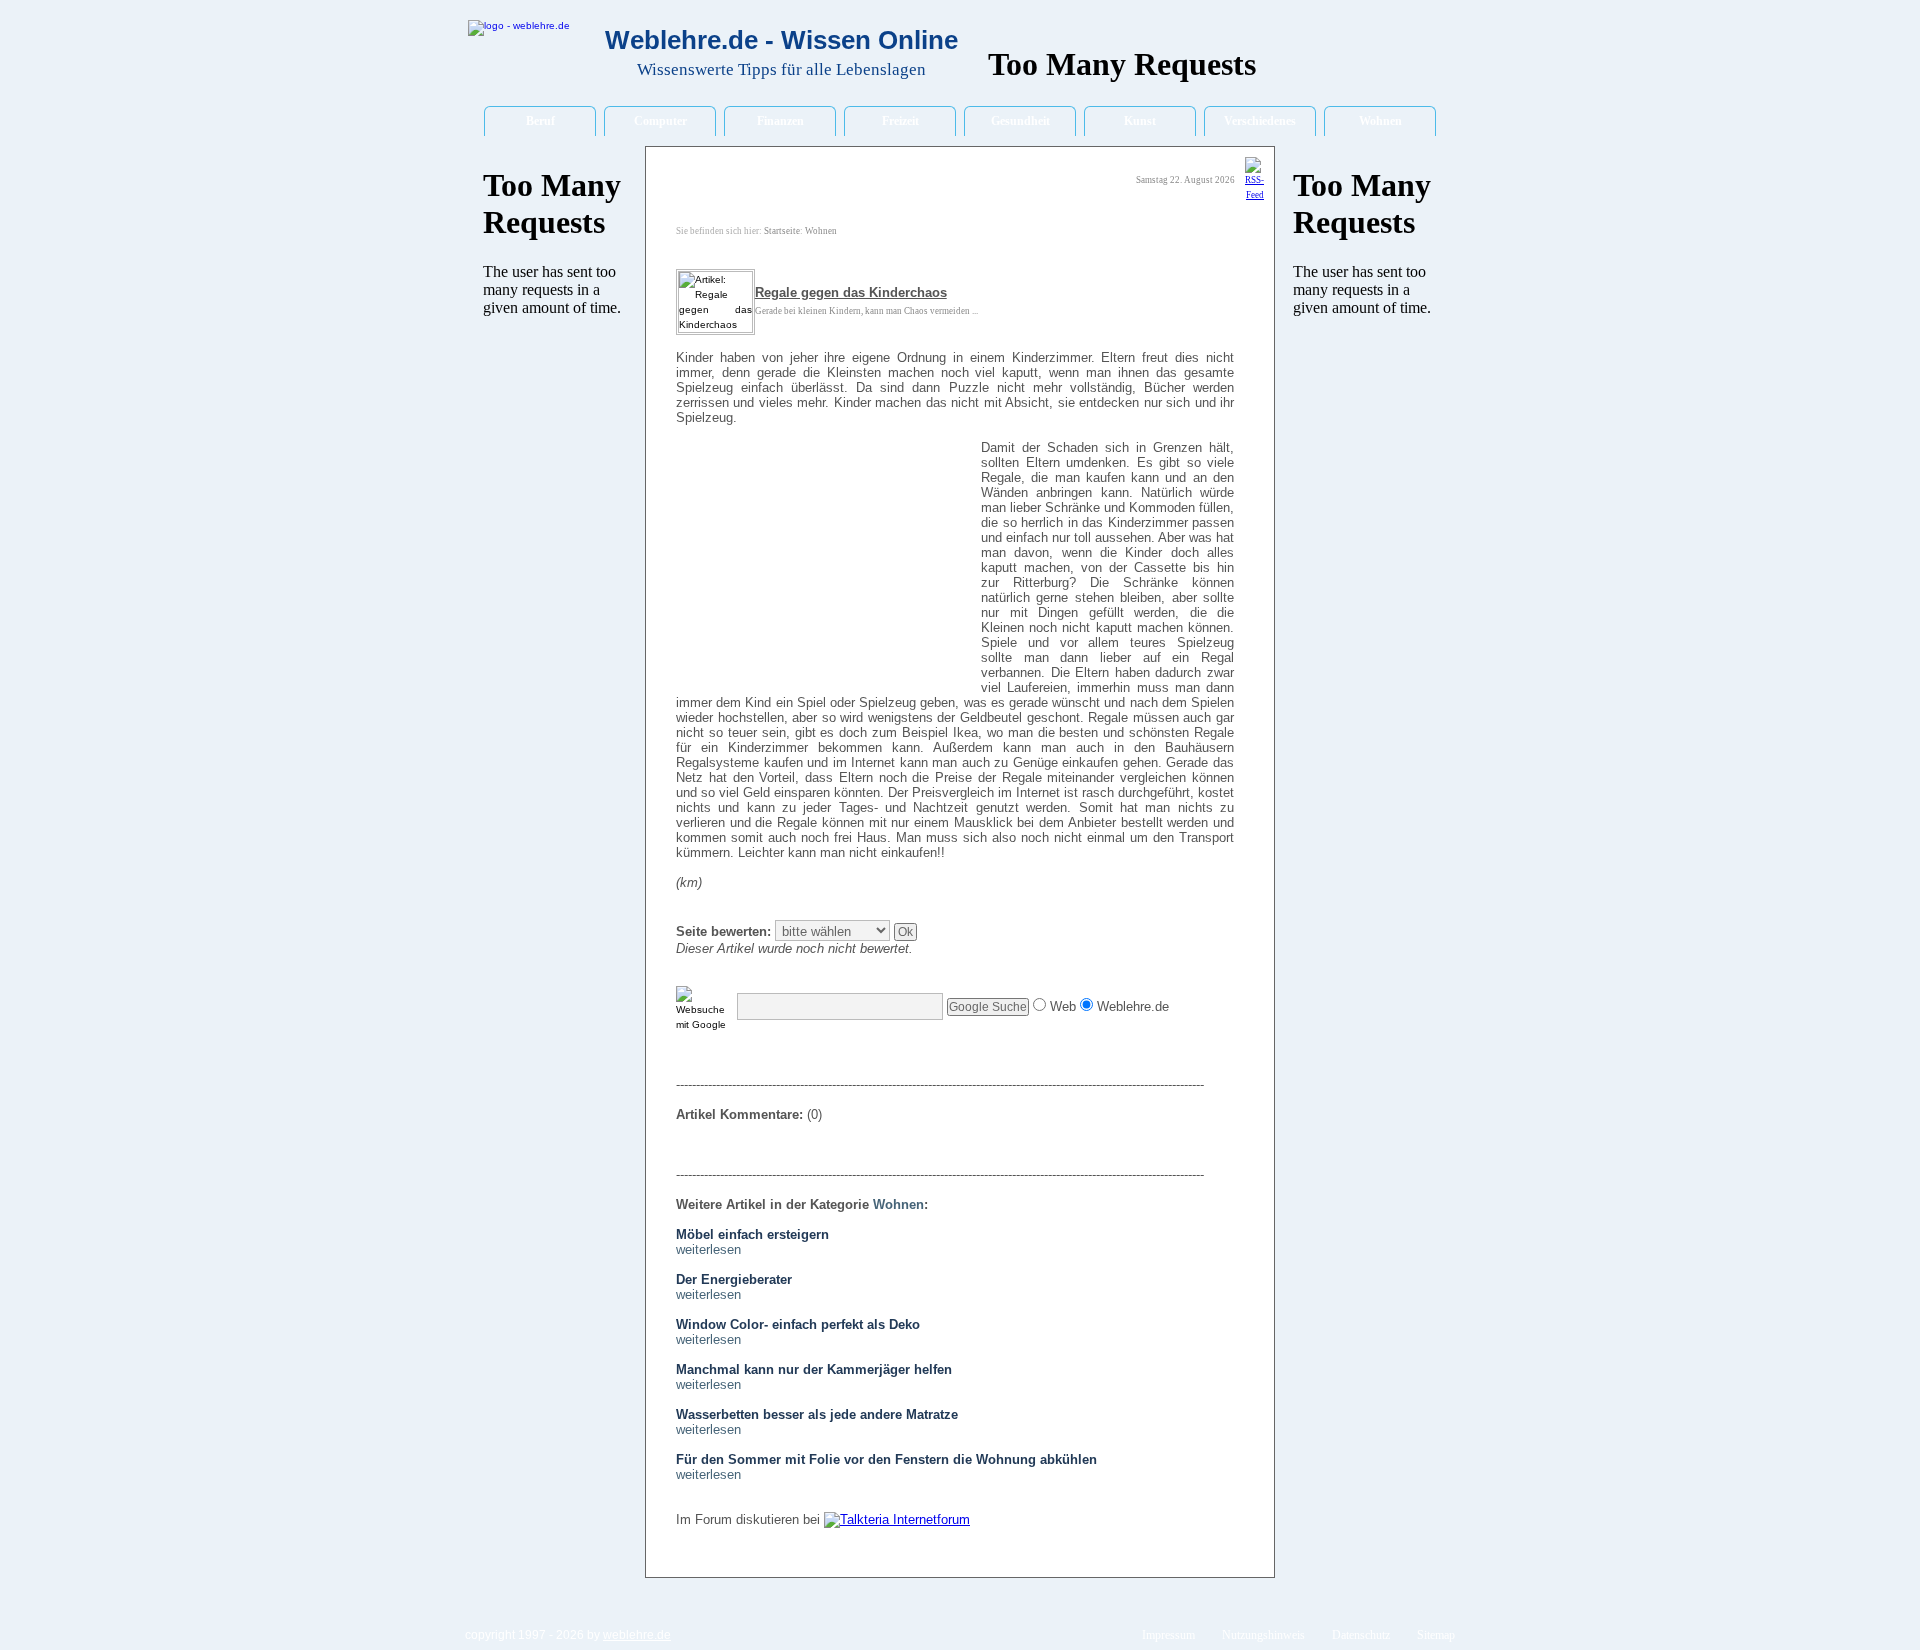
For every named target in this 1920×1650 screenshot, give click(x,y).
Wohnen (1380, 121)
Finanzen (780, 121)
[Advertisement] (826, 568)
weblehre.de (637, 1635)
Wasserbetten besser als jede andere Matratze (817, 1414)
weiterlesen (708, 1249)
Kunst (1140, 121)
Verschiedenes (1260, 121)
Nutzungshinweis (1263, 1635)
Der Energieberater (734, 1279)
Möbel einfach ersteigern (752, 1234)
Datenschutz (1361, 1635)
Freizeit (900, 121)
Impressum (1168, 1635)
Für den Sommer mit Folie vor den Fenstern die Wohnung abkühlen (886, 1459)
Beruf (540, 121)
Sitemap (1436, 1635)
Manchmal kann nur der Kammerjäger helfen (814, 1369)
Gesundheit (1020, 121)
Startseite (782, 231)
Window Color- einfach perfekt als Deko (798, 1324)
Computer (660, 121)
